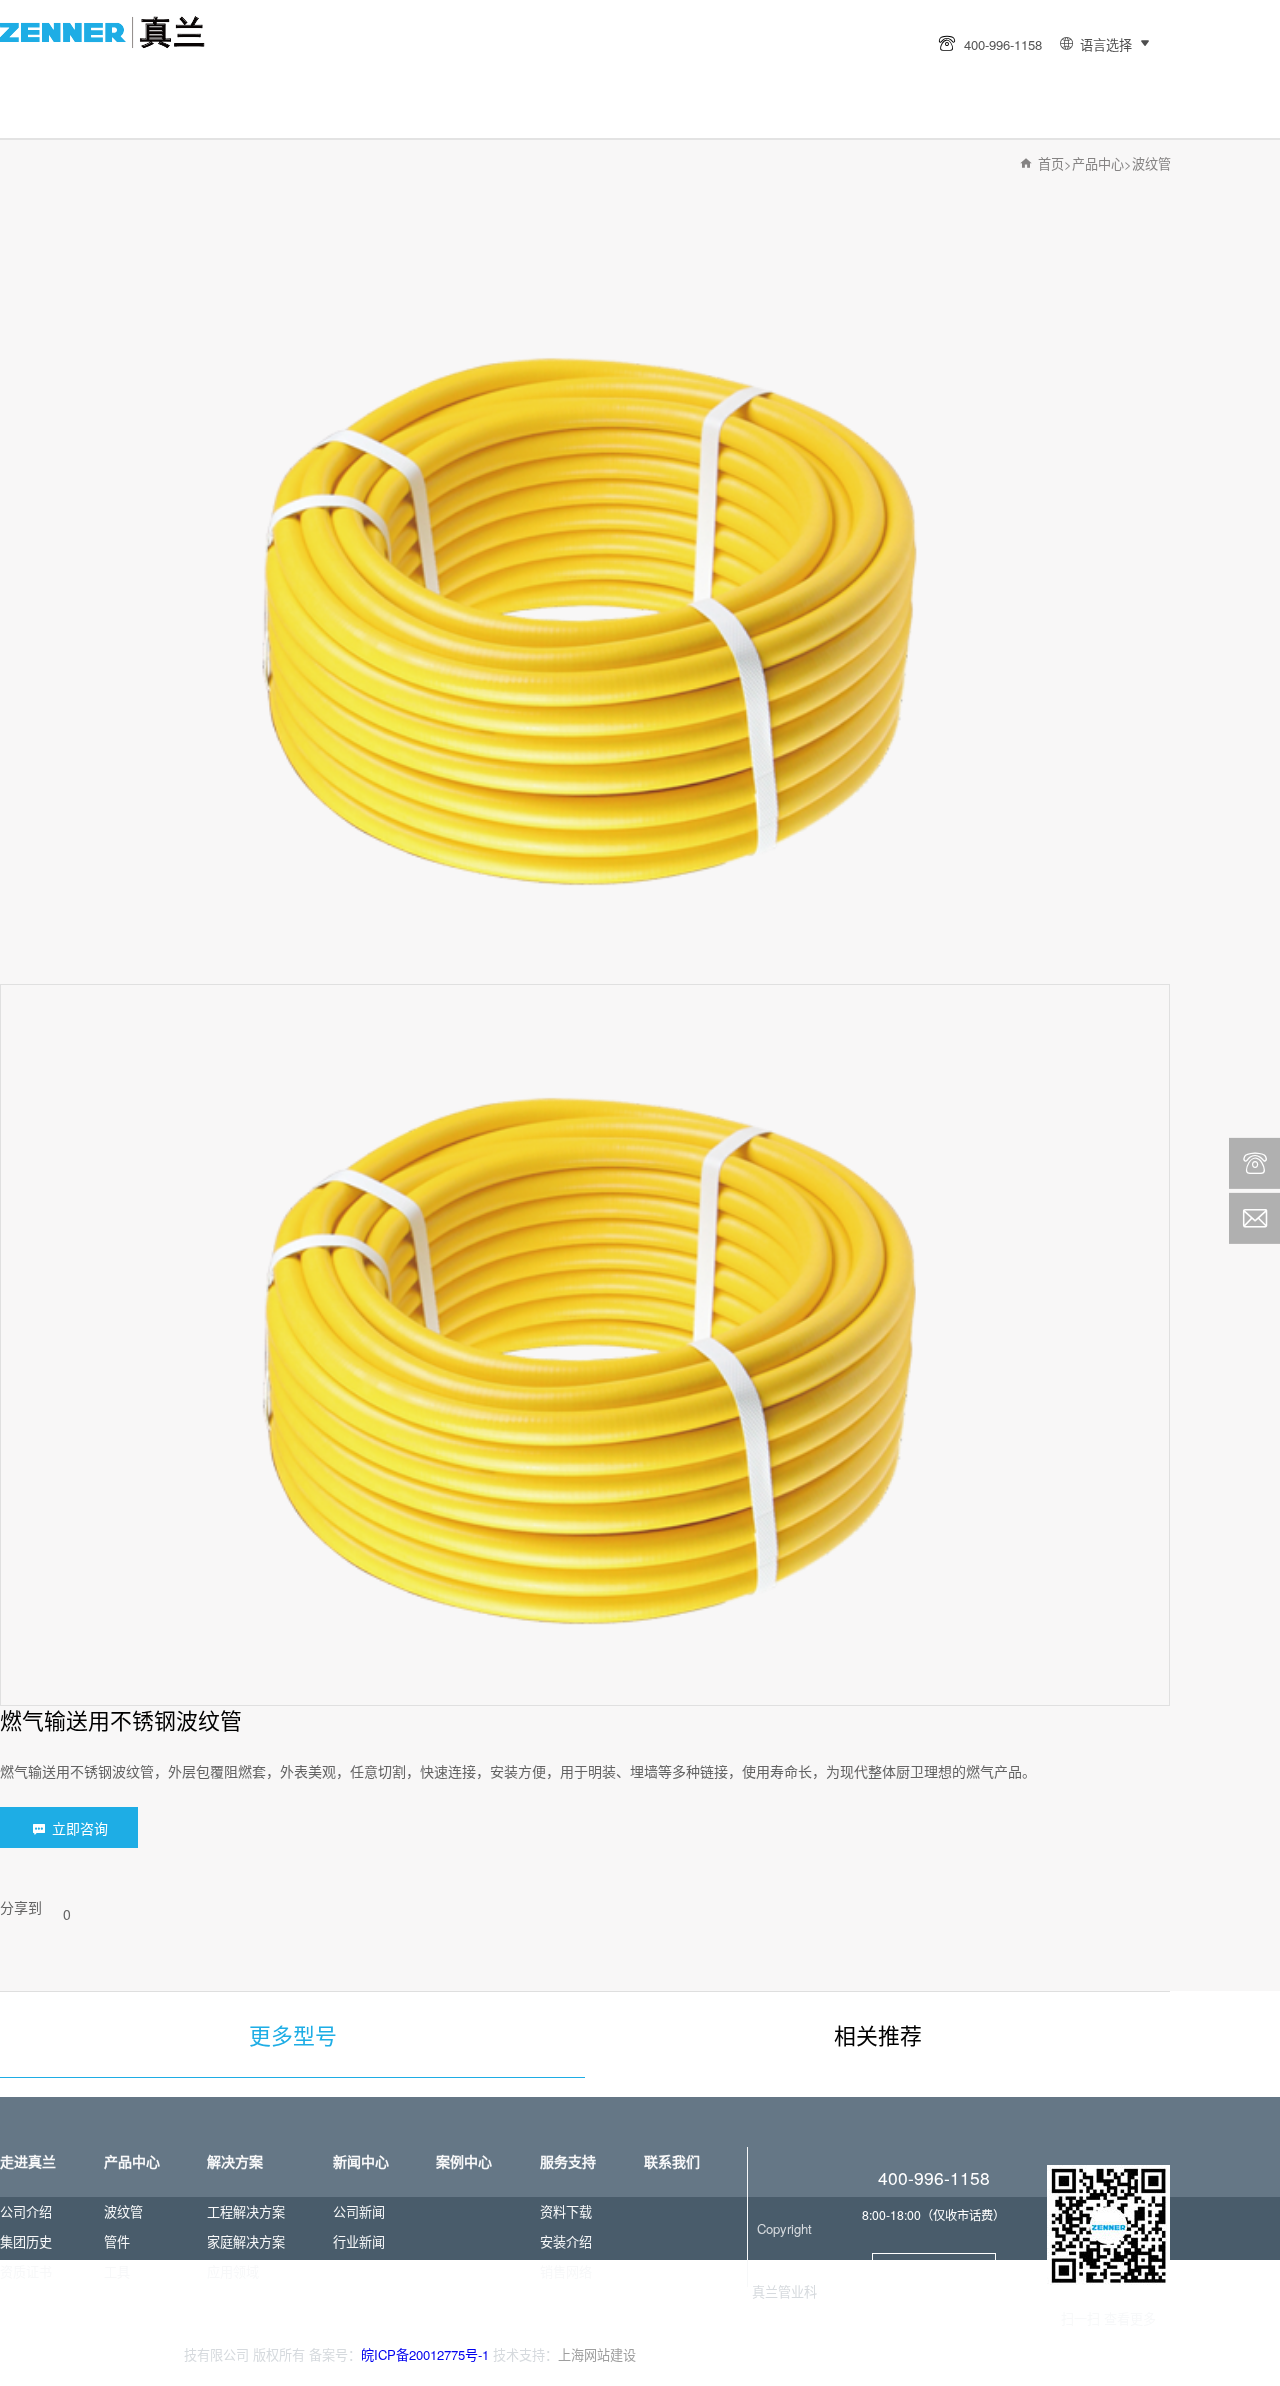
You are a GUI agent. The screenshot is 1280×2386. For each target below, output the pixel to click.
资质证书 (26, 2271)
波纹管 (1151, 163)
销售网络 (566, 2271)
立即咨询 (78, 1828)
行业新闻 (359, 2241)
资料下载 (566, 2211)
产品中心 (571, 26)
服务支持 (571, 79)
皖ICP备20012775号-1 (425, 2354)
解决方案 (717, 26)
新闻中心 (278, 79)
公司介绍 (26, 2211)
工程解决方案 (246, 2211)
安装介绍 (566, 2241)
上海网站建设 (597, 2354)
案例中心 (424, 79)
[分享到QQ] (991, 2319)
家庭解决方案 (246, 2241)
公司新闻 (359, 2211)
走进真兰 (424, 26)
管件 (117, 2241)
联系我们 (717, 79)
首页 (278, 26)
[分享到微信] (961, 2319)
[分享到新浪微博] (931, 2319)
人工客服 (934, 2268)
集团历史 (26, 2241)
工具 (117, 2271)
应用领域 (233, 2271)
